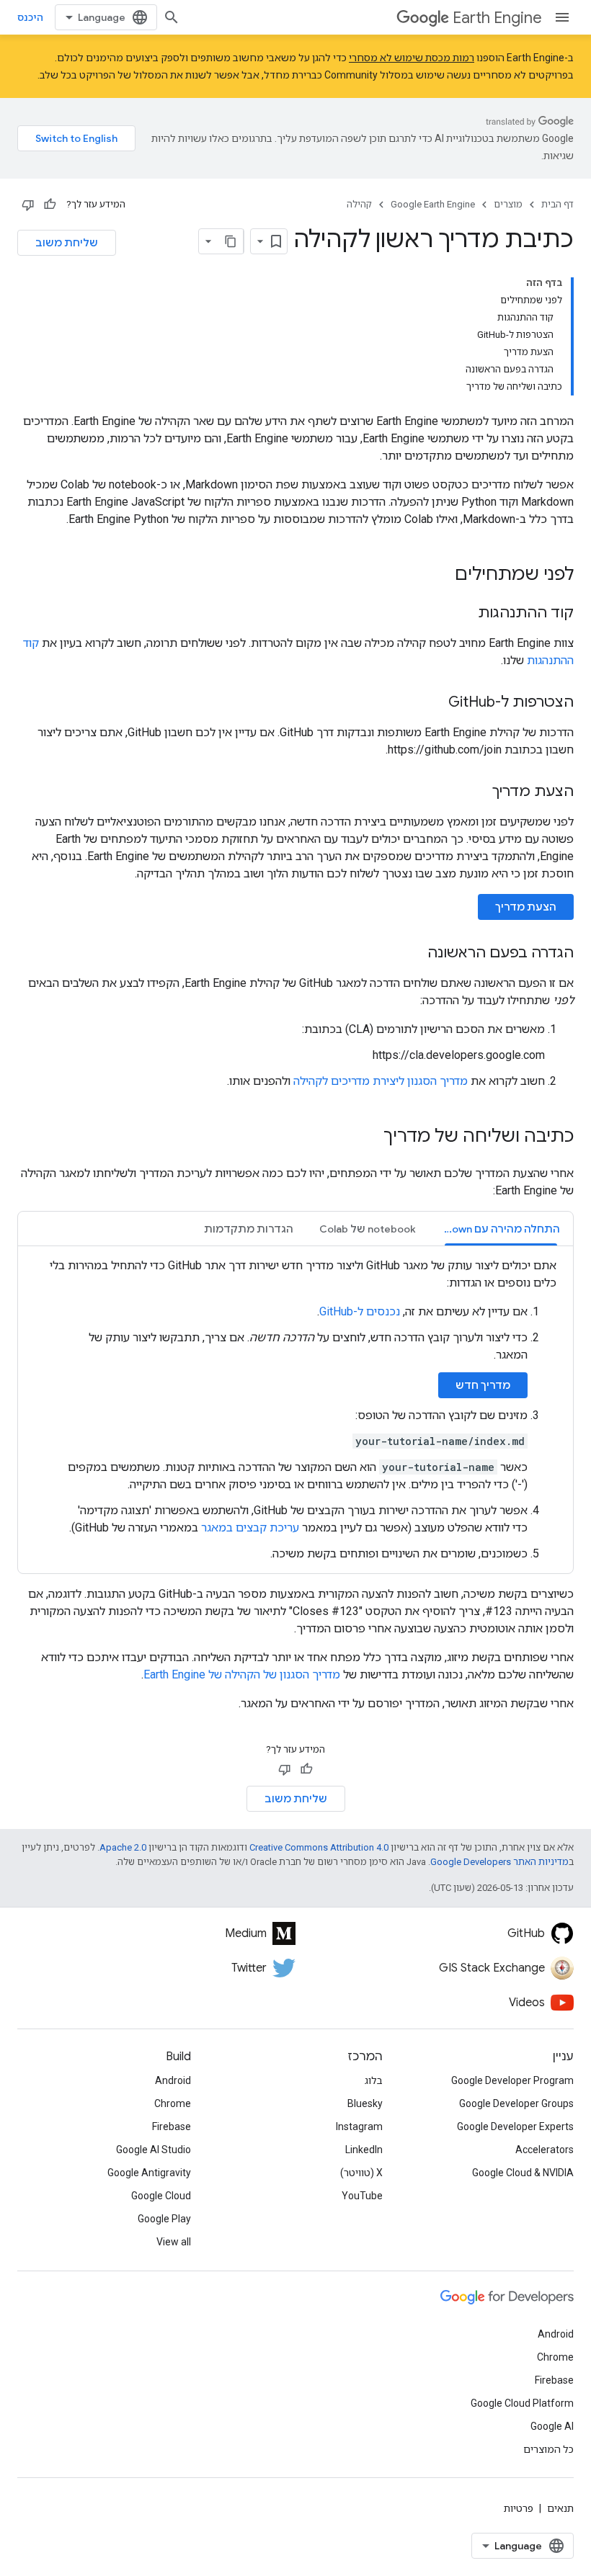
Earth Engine (497, 18)
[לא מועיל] (28, 205)
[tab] (501, 1229)
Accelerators (545, 2150)
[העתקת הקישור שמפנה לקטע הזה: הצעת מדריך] (478, 792)
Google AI (552, 2426)
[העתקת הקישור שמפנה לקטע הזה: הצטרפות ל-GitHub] (434, 703)
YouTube (362, 2196)
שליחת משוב (67, 243)
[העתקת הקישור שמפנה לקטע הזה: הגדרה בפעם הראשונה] (413, 954)
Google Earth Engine (433, 204)
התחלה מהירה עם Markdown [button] (494, 1229)
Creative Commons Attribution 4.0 (319, 1847)
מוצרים (508, 204)
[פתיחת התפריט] (562, 17)
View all (174, 2242)
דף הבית (557, 204)
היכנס (30, 17)
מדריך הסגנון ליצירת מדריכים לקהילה (381, 1081)
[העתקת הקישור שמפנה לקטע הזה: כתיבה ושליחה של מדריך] (369, 1137)
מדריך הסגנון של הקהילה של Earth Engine (242, 1674)
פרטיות (519, 2508)
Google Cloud (161, 2196)
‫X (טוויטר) (361, 2173)
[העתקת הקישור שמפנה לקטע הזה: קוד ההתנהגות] (463, 614)
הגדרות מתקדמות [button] (249, 1229)
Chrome (173, 2103)
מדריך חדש (483, 1385)
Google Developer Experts (515, 2126)
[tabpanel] (295, 1410)
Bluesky (365, 2103)
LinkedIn (364, 2150)
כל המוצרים (548, 2449)
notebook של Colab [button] (368, 1229)
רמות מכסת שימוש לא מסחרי (412, 58)
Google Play (164, 2219)
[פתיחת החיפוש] (172, 17)
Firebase (172, 2126)
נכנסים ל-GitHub (360, 1311)
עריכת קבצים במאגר (250, 1528)
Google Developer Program (512, 2080)
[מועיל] (50, 205)
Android (173, 2080)
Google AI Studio (154, 2150)
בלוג (374, 2080)
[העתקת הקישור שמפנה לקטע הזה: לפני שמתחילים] (440, 576)
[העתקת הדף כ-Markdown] (231, 241)
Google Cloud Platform (522, 2403)
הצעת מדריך (526, 907)
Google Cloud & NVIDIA (523, 2173)
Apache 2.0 (123, 1847)
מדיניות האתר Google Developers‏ (499, 1862)
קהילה (359, 204)
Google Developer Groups (516, 2103)
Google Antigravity (149, 2173)
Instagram (359, 2126)
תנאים (560, 2508)
